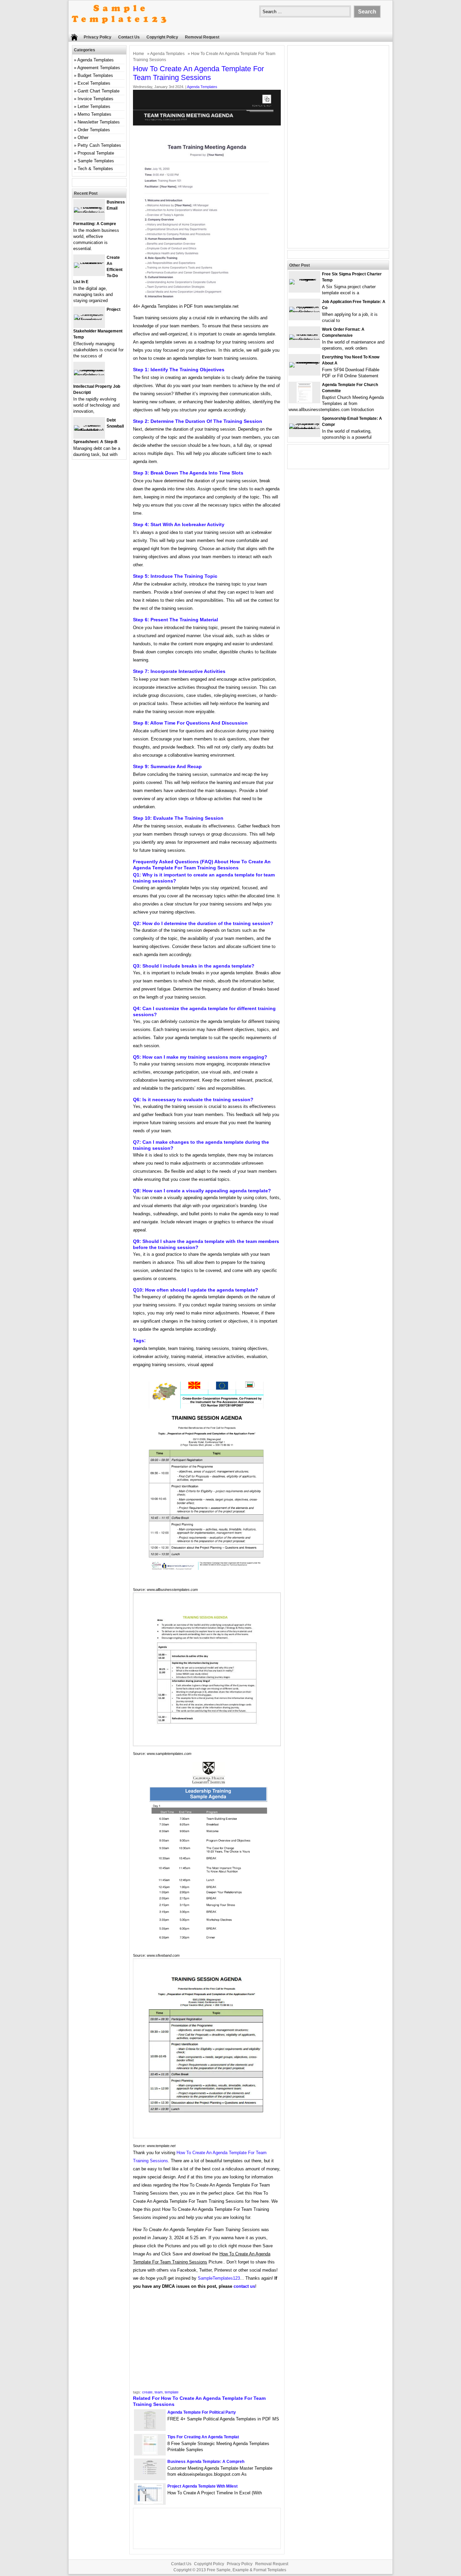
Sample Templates (96, 161)
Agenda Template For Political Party (202, 2412)
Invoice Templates (96, 99)
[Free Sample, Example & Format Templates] (119, 29)
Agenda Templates (167, 54)
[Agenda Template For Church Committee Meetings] (304, 401)
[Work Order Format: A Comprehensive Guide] (304, 340)
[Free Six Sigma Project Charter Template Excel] (304, 279)
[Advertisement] (207, 2342)
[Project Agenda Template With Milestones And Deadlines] (150, 2503)
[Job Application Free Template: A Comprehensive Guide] (304, 312)
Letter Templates (94, 106)
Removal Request (202, 37)
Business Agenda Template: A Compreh (206, 2462)
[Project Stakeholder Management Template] (89, 320)
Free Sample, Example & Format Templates (247, 2570)
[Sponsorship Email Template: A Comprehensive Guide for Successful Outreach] (304, 429)
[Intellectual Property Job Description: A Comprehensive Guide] (89, 375)
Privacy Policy (98, 37)
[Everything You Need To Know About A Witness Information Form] (304, 362)
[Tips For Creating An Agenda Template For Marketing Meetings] (150, 2453)
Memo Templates (94, 114)
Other (83, 138)
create (147, 2392)
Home (139, 54)
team (159, 2392)
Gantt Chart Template (99, 91)
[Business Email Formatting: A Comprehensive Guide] (89, 212)
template (172, 2392)
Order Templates (94, 130)
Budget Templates (95, 75)
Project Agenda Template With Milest (202, 2486)
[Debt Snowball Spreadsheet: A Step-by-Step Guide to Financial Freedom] (89, 430)
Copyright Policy (162, 37)
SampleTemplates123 (219, 2278)
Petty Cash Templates (99, 145)
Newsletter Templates (99, 122)
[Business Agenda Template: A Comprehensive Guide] (150, 2478)
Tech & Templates (95, 169)
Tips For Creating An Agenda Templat (203, 2437)
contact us (244, 2286)
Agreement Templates (99, 68)
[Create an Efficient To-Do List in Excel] (89, 262)
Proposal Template (96, 153)
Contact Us (129, 37)
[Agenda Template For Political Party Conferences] (150, 2429)
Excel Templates (94, 83)
